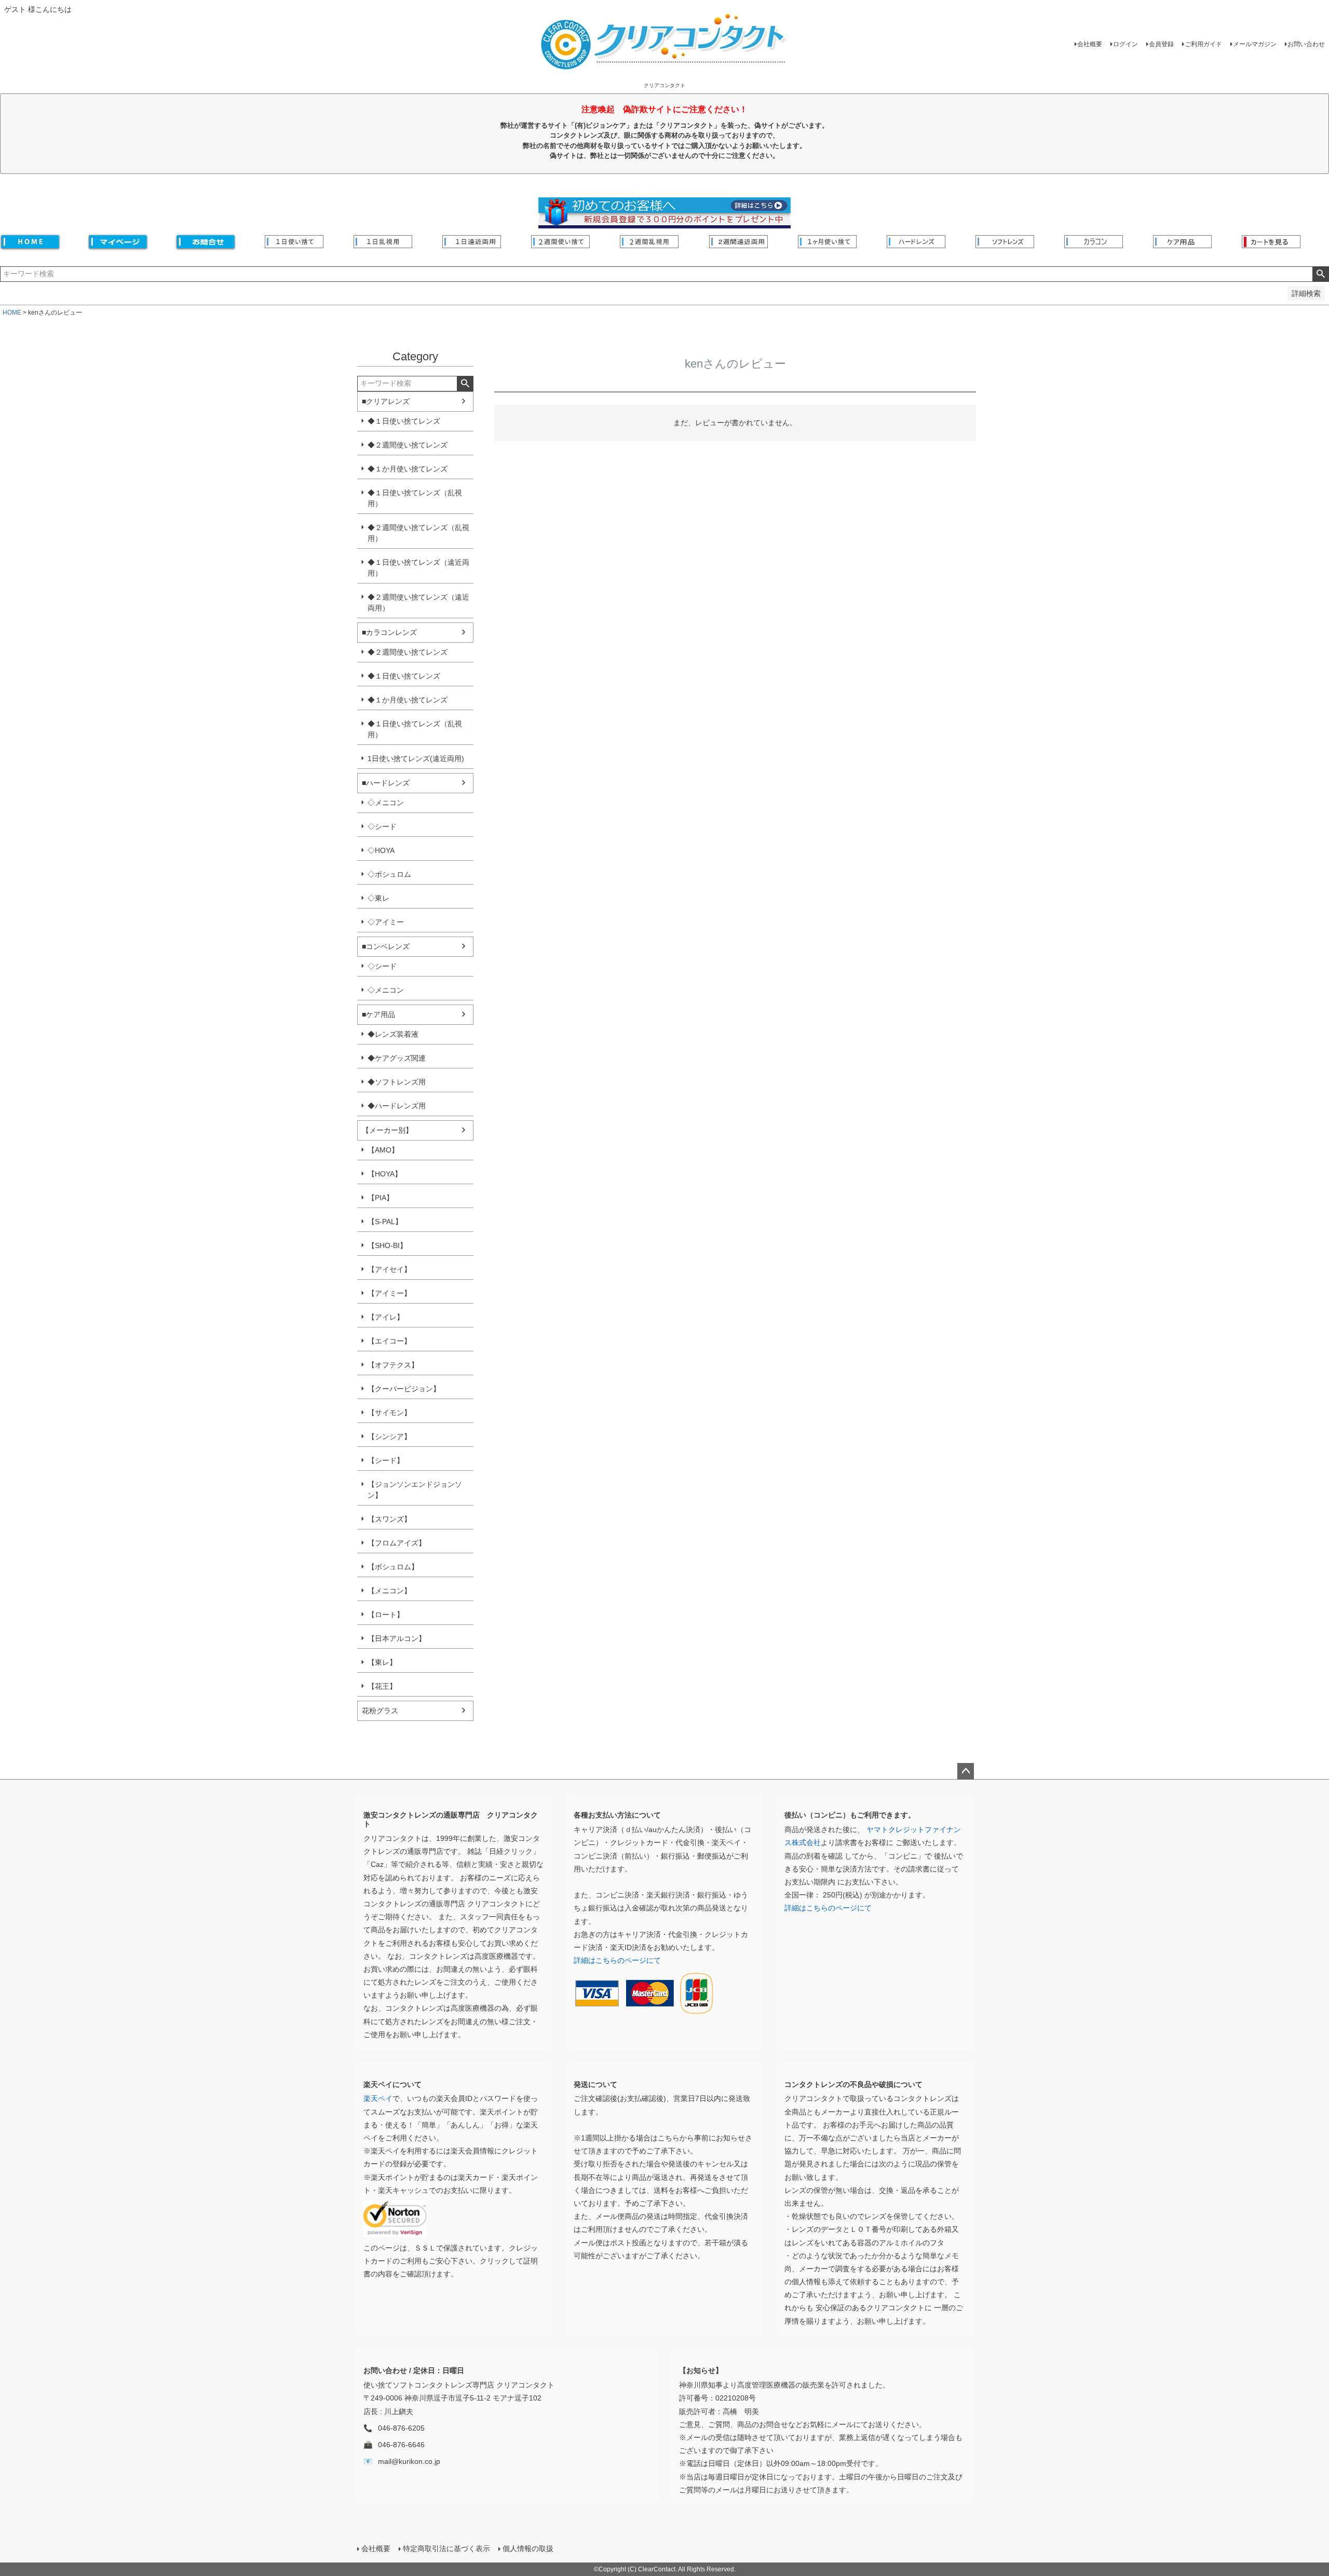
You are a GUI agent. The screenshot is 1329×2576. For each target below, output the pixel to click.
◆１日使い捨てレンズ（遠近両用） (418, 568)
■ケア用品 (378, 1014)
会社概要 (1090, 44)
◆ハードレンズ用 (397, 1106)
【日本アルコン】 (397, 1638)
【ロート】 (386, 1615)
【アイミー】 (389, 1293)
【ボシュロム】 (393, 1567)
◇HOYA (381, 850)
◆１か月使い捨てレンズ (408, 469)
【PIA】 (381, 1198)
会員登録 (1161, 44)
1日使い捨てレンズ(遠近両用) (416, 758)
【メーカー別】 (387, 1130)
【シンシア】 (389, 1436)
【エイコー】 (389, 1341)
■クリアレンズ (386, 401)
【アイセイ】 (389, 1269)
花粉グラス (380, 1711)
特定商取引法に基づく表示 (446, 2548)
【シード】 (386, 1460)
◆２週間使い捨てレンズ (408, 445)
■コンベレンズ (386, 946)
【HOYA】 (385, 1174)
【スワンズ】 (389, 1519)
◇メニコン (386, 803)
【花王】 (382, 1686)
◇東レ (378, 898)
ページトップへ (966, 1771)
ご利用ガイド (1203, 44)
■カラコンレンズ (389, 632)
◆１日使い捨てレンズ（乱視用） (415, 498)
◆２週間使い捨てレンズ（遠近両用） (418, 602)
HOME (12, 313)
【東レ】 (382, 1662)
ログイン (1125, 44)
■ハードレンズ (386, 783)
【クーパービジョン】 (404, 1389)
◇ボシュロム (389, 874)
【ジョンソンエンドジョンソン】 (415, 1490)
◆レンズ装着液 (393, 1034)
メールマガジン (1255, 44)
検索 (1320, 274)
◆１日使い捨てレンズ (404, 421)
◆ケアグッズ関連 (397, 1058)
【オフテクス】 (393, 1365)
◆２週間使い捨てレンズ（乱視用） (418, 533)
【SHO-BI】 (387, 1245)
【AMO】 (383, 1150)
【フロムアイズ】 (397, 1543)
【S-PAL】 (385, 1222)
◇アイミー (386, 922)
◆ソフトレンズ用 (397, 1082)
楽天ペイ (378, 2098)
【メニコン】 (389, 1591)
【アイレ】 (386, 1317)
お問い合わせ (1306, 44)
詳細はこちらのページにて (617, 1960)
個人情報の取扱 (528, 2548)
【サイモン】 (389, 1413)
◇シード (382, 826)
